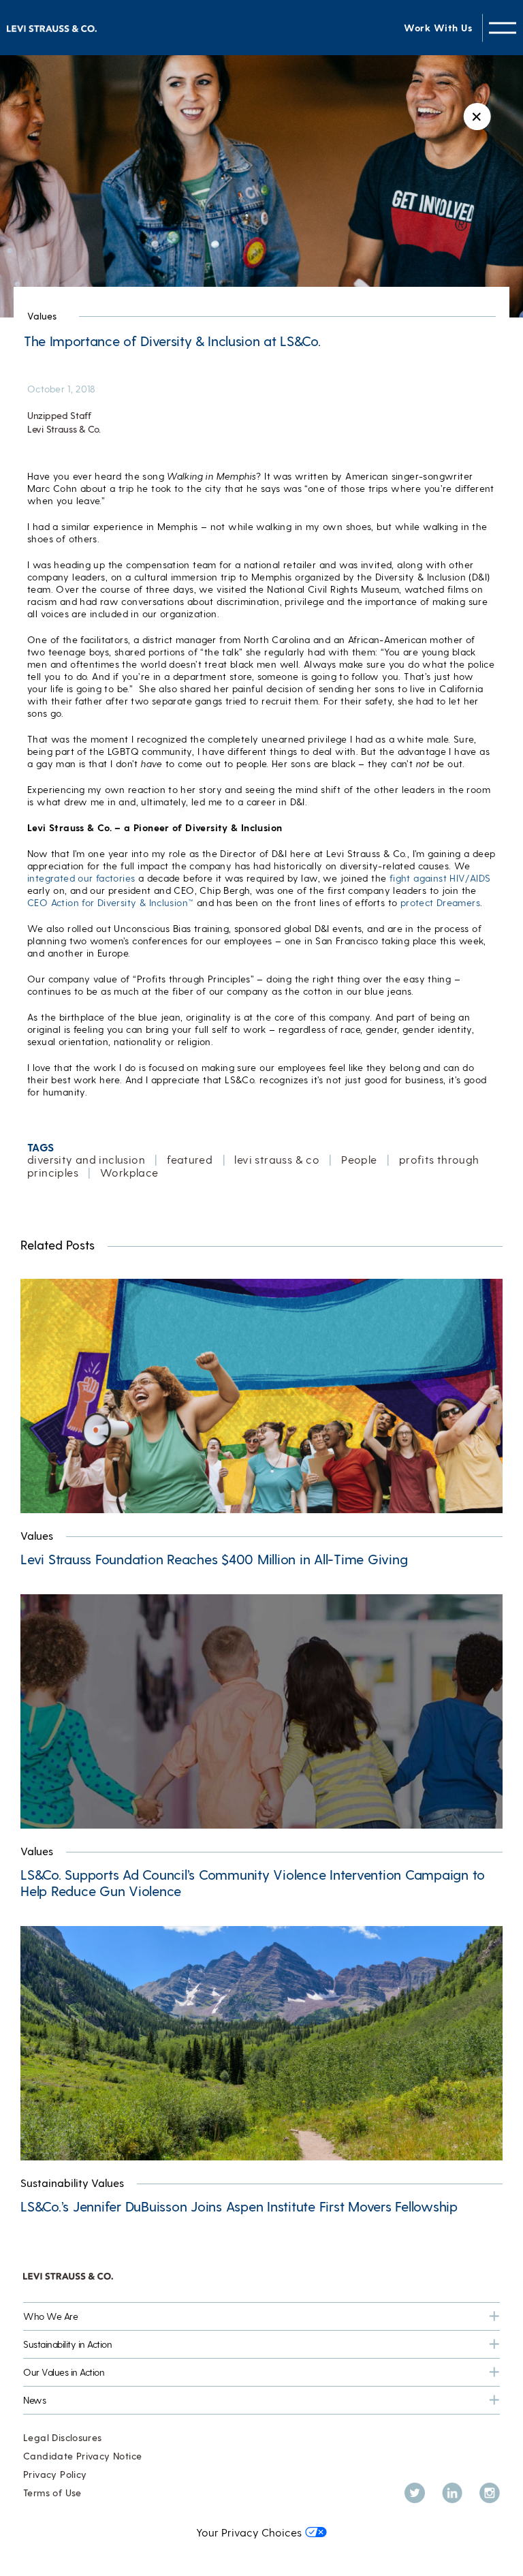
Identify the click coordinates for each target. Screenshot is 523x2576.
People (359, 1159)
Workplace (129, 1172)
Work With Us (438, 28)
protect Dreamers (440, 902)
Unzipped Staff (59, 415)
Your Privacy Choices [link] (249, 2532)
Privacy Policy (55, 2474)
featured (190, 1159)
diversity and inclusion (86, 1159)
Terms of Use (52, 2493)
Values (42, 316)
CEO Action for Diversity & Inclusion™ (110, 902)
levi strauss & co (277, 1159)
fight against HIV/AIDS (440, 878)
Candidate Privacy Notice (82, 2456)
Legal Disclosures (63, 2437)
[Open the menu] (503, 28)
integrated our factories (81, 878)
